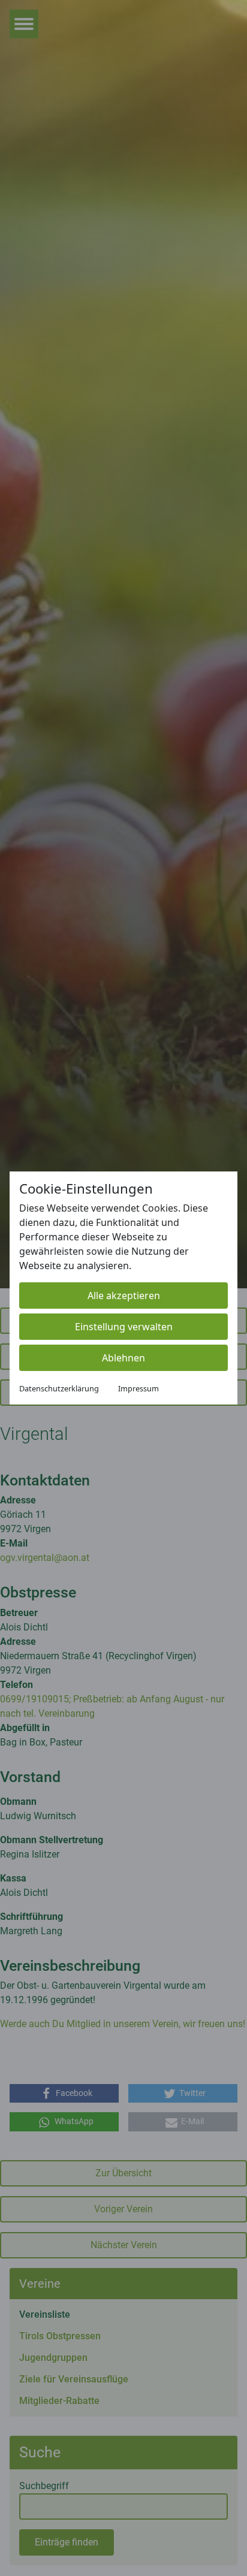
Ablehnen (123, 1358)
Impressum (138, 1388)
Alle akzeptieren (124, 1295)
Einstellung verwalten (124, 1327)
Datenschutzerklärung (59, 1388)
